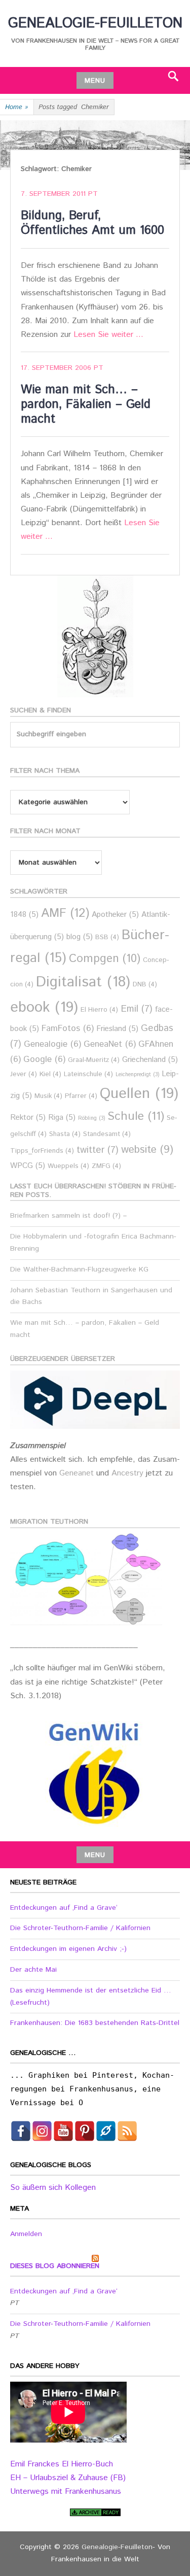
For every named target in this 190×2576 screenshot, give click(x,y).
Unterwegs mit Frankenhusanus (66, 2492)
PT (93, 194)
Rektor (28, 1118)
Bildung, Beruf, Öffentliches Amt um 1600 (92, 223)
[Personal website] (106, 2131)
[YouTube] (63, 2131)
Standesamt (107, 1134)
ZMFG (106, 1166)
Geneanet (78, 1473)
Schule (136, 1116)
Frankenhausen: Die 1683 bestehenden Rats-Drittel (95, 2023)
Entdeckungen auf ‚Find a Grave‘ (64, 1908)
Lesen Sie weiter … (108, 335)
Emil (137, 1009)
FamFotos (68, 1029)
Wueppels (68, 1166)
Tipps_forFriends (42, 1151)
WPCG (28, 1166)
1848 (24, 915)
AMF (65, 914)
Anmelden (26, 2234)
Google (44, 1060)
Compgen (105, 959)
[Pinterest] (85, 2131)
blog (80, 937)
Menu (95, 81)
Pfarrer (81, 1096)
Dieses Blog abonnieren (55, 2266)
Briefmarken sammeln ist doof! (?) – (68, 1216)
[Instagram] (42, 2131)
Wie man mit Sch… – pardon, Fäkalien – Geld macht (86, 404)
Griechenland (150, 1060)
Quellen (139, 1094)
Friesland (117, 1029)
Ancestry (129, 1473)
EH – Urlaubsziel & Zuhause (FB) (68, 2478)
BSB (107, 937)
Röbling (91, 1118)
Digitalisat (83, 982)
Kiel (50, 1074)
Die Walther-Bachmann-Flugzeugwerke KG (79, 1269)
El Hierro (99, 1010)
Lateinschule (88, 1074)
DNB (145, 985)
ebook (44, 1007)
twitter (98, 1150)
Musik (48, 1096)
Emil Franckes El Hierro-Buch (62, 2464)
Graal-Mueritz (94, 1060)
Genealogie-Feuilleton (95, 23)
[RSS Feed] (127, 2131)
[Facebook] (21, 2131)
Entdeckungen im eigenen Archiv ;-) (68, 1949)
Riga (62, 1118)
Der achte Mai (33, 1970)
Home (17, 107)
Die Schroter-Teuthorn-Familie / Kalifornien (80, 1928)
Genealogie (52, 1044)
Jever (24, 1074)
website (147, 1150)
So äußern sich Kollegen (53, 2188)
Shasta (65, 1134)
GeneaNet (110, 1044)
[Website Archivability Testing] (95, 2512)
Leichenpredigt (137, 1075)
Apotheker (115, 915)
